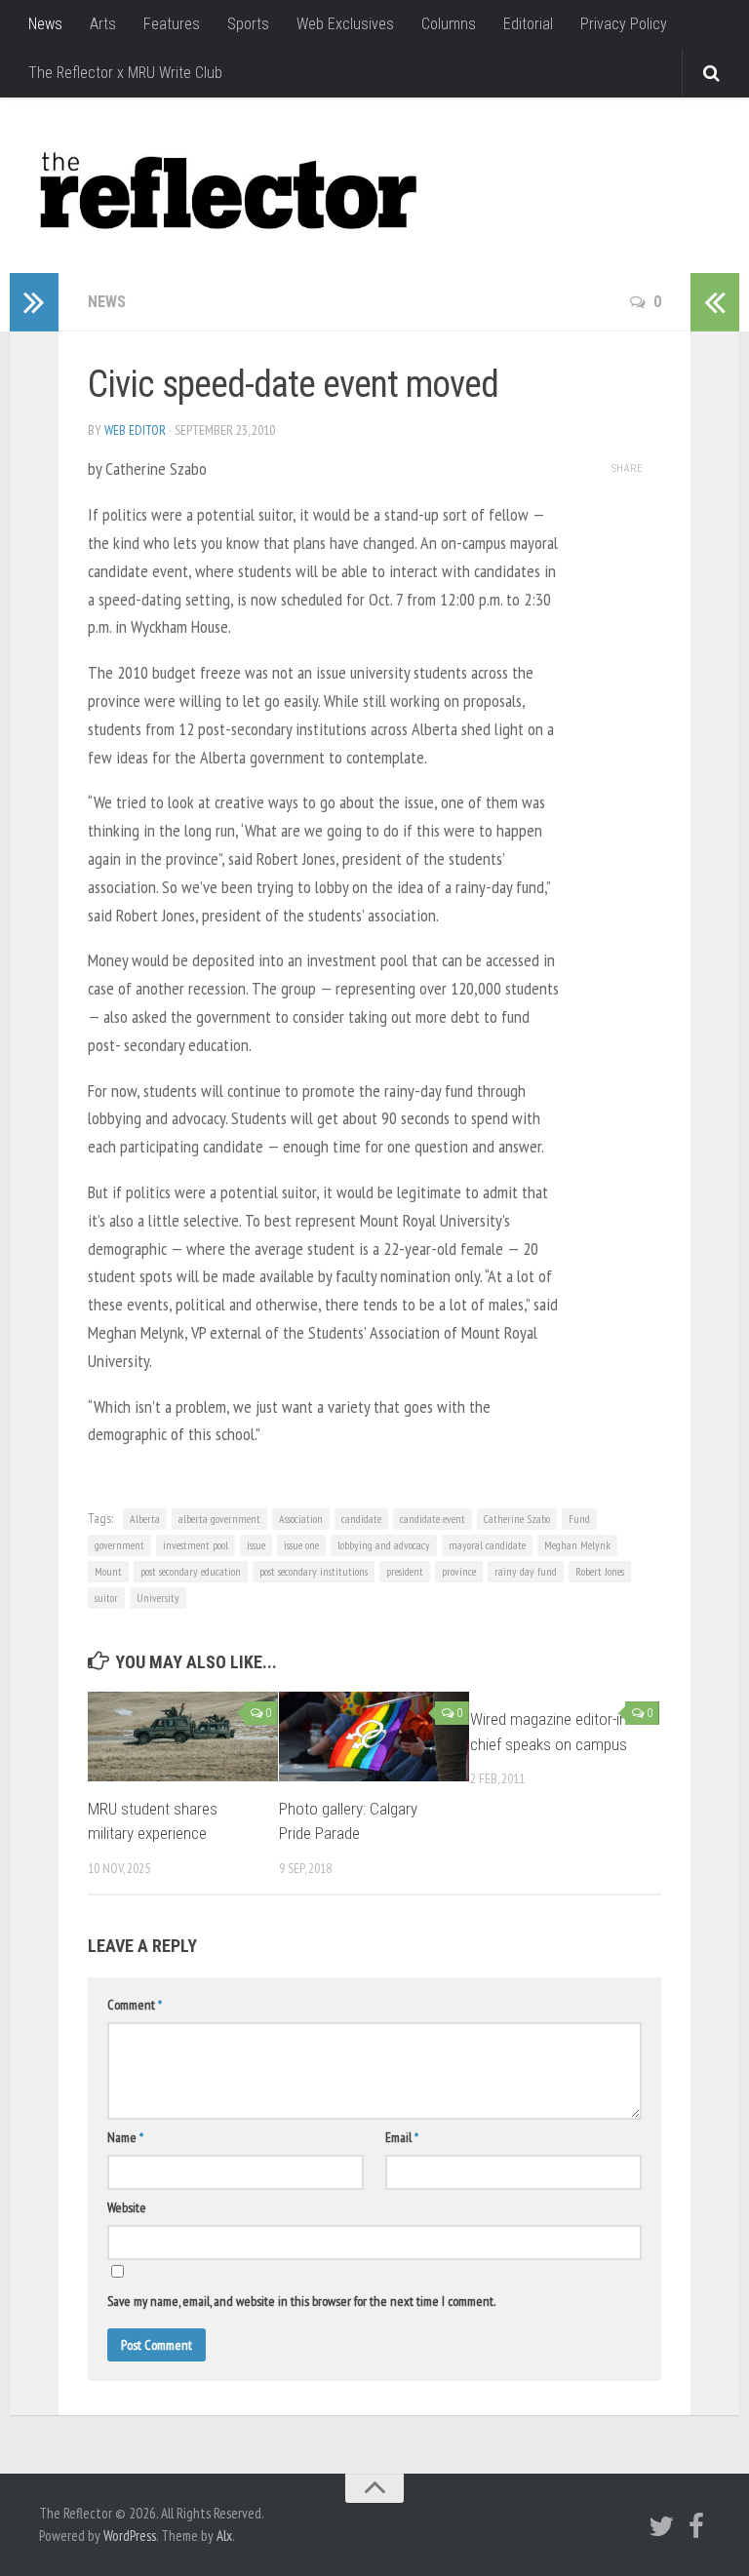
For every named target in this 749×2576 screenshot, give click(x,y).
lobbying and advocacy (384, 1545)
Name (125, 2137)
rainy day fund (526, 1571)
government (119, 1545)
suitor (106, 1598)
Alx (224, 2536)
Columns (449, 24)
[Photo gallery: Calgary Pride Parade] (374, 1737)
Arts (103, 24)
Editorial (528, 24)
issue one (301, 1545)
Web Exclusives (345, 24)
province (459, 1571)
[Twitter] (661, 2526)
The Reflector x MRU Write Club (125, 73)
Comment (135, 2005)
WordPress (130, 2536)
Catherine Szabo (517, 1519)
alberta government (219, 1519)
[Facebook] (696, 2526)
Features (172, 24)
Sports (248, 24)
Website (127, 2207)
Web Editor (135, 430)
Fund (579, 1519)
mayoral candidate (487, 1545)
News (45, 24)
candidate (361, 1519)
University (158, 1598)
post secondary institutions (314, 1571)
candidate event (433, 1519)
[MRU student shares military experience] (183, 1737)
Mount (108, 1571)
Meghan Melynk (577, 1545)
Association (301, 1519)
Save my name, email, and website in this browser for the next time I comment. (301, 2301)
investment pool (196, 1545)
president (405, 1571)
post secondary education (191, 1571)
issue (256, 1545)
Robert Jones (600, 1571)
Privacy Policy (624, 24)
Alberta (145, 1519)
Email (402, 2137)
